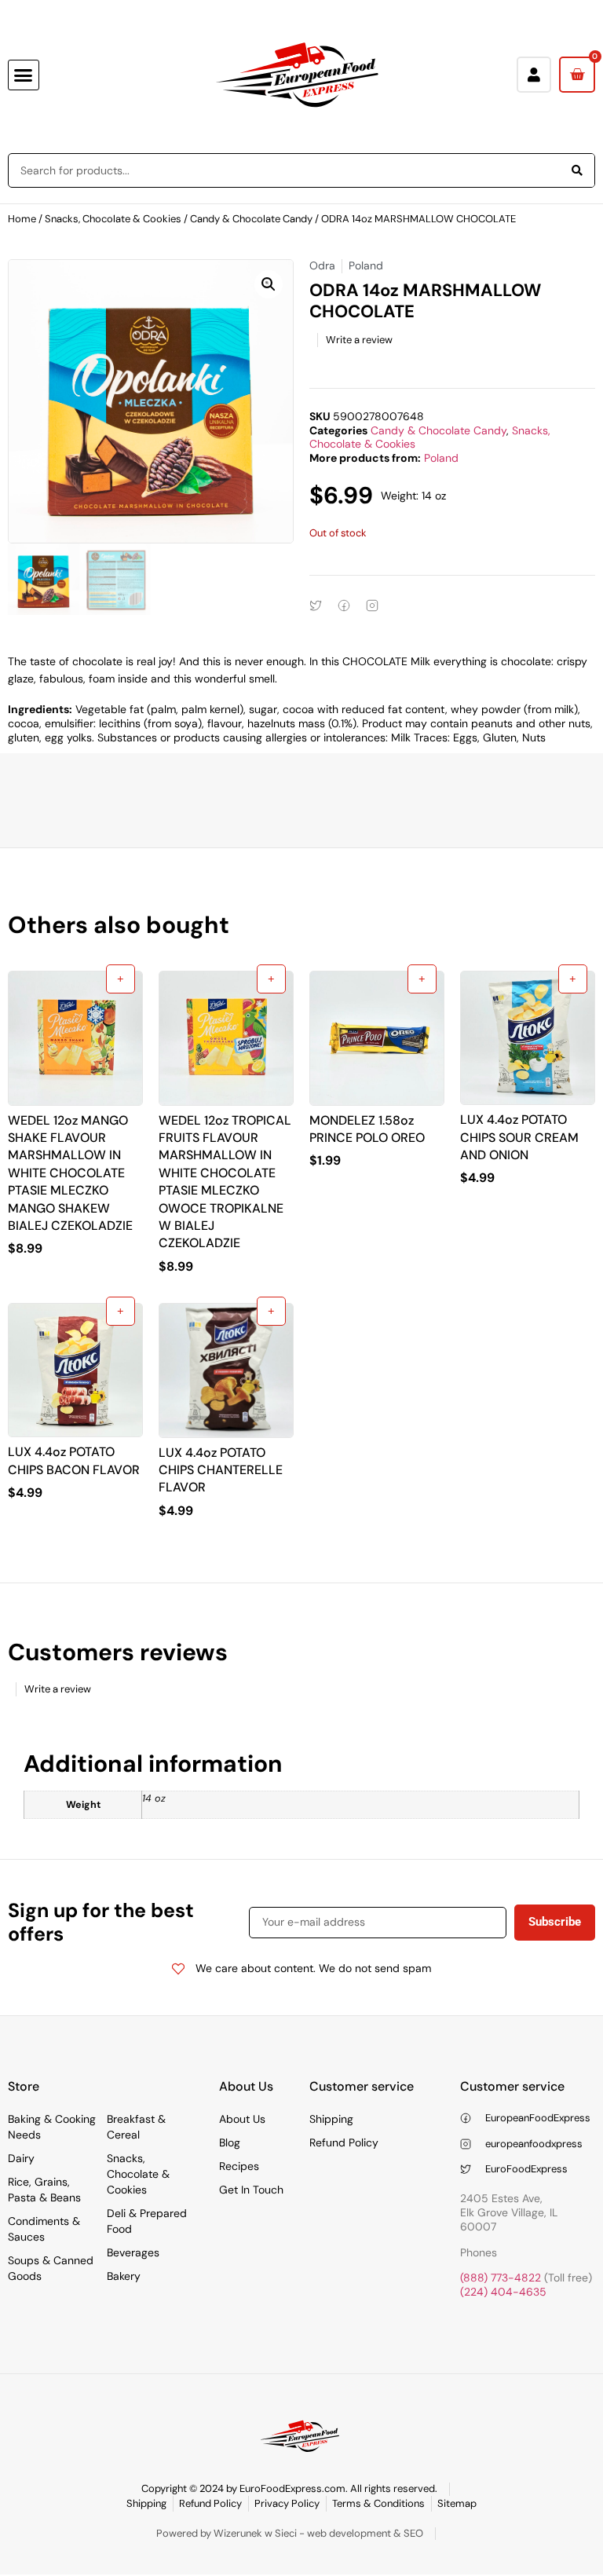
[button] (24, 75)
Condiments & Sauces (44, 2229)
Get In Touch (251, 2190)
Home (22, 219)
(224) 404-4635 (503, 2292)
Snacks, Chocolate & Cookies (113, 219)
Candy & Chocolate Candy (251, 219)
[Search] (577, 170)
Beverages (133, 2252)
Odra (322, 265)
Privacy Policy (287, 2503)
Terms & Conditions (378, 2503)
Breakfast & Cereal (136, 2127)
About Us (242, 2119)
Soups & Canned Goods (51, 2268)
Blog (230, 2142)
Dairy (21, 2158)
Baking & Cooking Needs (52, 2127)
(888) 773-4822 (501, 2278)
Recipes (239, 2166)
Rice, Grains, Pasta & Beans (44, 2190)
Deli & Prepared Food (147, 2221)
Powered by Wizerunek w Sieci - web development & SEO (290, 2533)
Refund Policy (344, 2142)
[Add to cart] (121, 979)
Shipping (331, 2119)
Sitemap (457, 2503)
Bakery (124, 2276)
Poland (441, 458)
